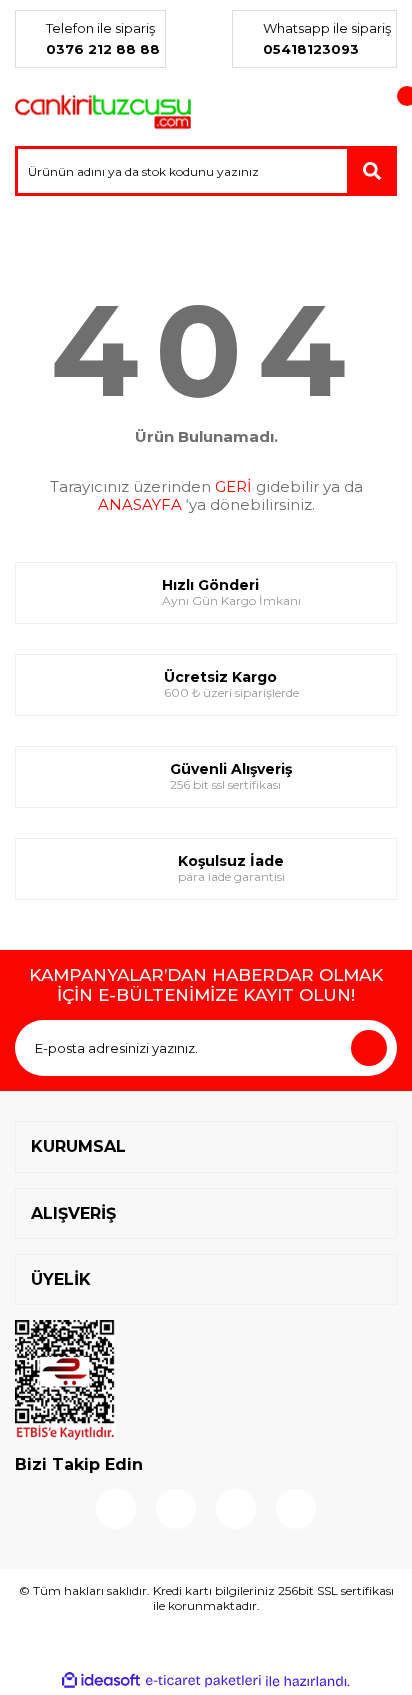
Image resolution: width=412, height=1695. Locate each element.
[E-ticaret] (203, 1681)
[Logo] (103, 112)
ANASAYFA (140, 504)
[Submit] (369, 1048)
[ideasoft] (101, 1681)
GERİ (233, 486)
